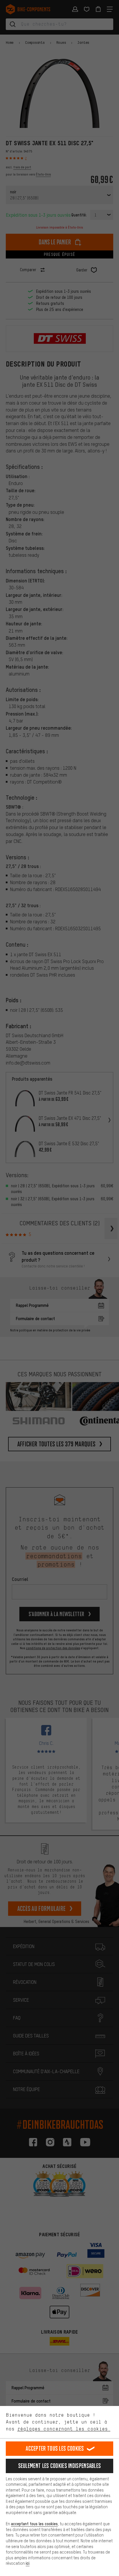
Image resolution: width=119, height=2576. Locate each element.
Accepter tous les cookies (55, 2448)
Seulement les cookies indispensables (60, 2466)
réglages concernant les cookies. (64, 2429)
